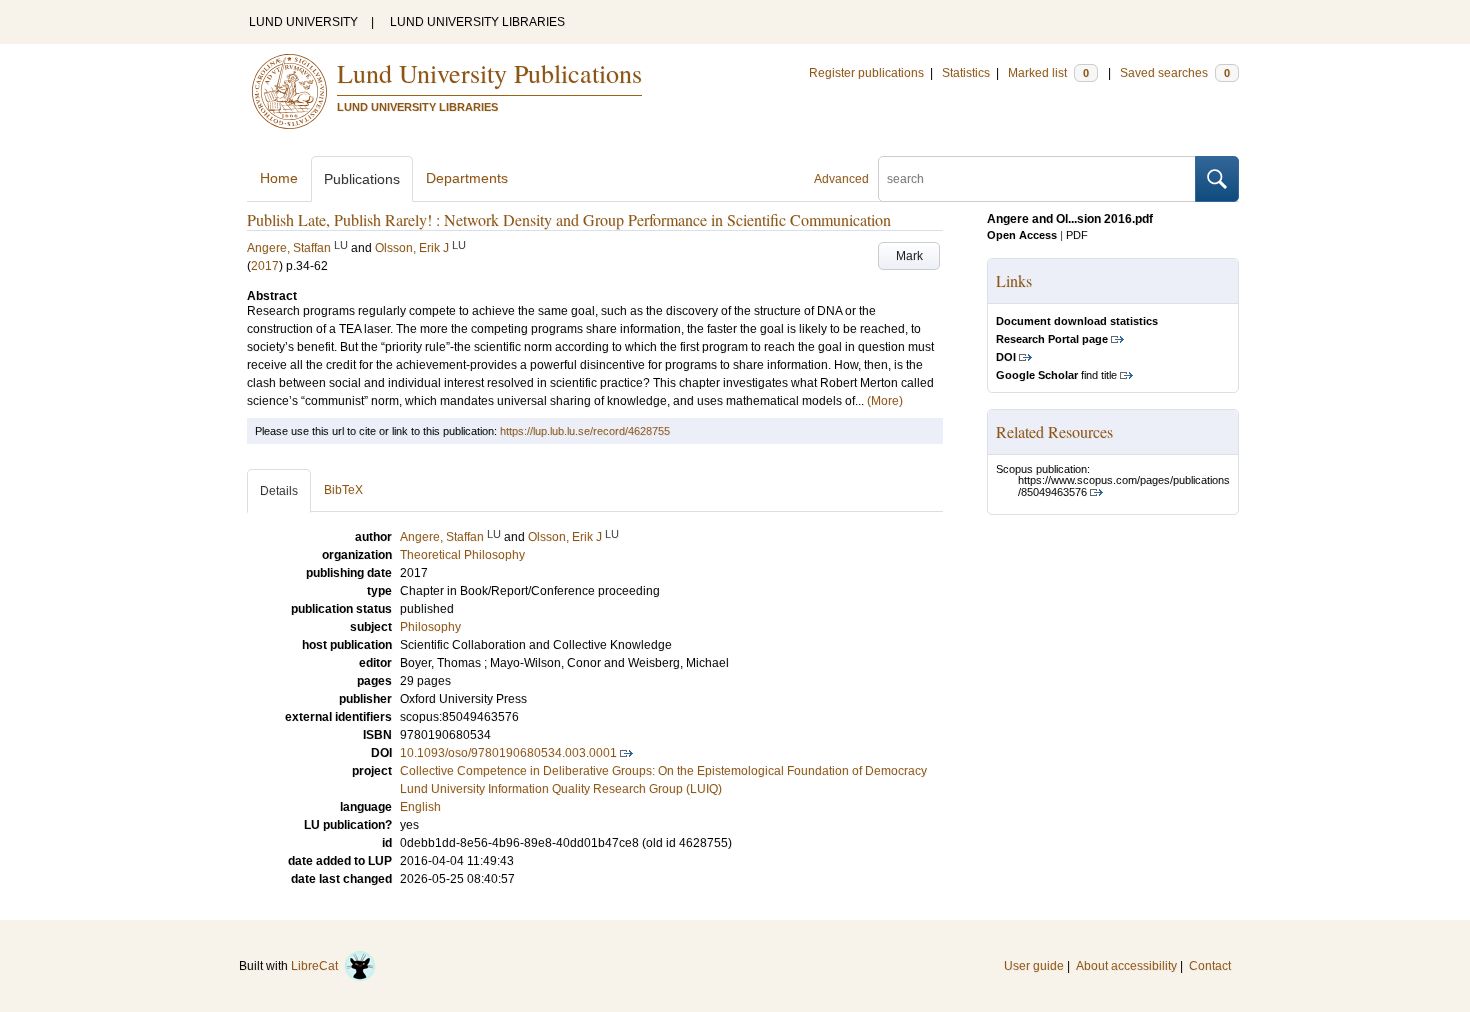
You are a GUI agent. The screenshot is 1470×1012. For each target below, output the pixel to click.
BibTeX (343, 490)
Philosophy (430, 627)
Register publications (866, 73)
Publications (362, 179)
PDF (1077, 235)
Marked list (1048, 73)
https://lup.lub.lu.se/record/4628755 (585, 431)
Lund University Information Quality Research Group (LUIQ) (561, 789)
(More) (885, 401)
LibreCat (317, 966)
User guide (1034, 966)
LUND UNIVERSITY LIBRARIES (477, 22)
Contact (1210, 966)
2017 (265, 266)
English (420, 807)
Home (279, 178)
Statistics (966, 73)
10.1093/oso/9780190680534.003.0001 (508, 753)
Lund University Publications (489, 73)
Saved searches (1175, 73)
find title (1056, 375)
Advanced (841, 179)
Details (279, 491)
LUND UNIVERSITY (303, 22)
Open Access (1022, 235)
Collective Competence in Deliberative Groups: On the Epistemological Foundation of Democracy (663, 771)
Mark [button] (909, 256)
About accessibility (1126, 966)
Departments (467, 178)
